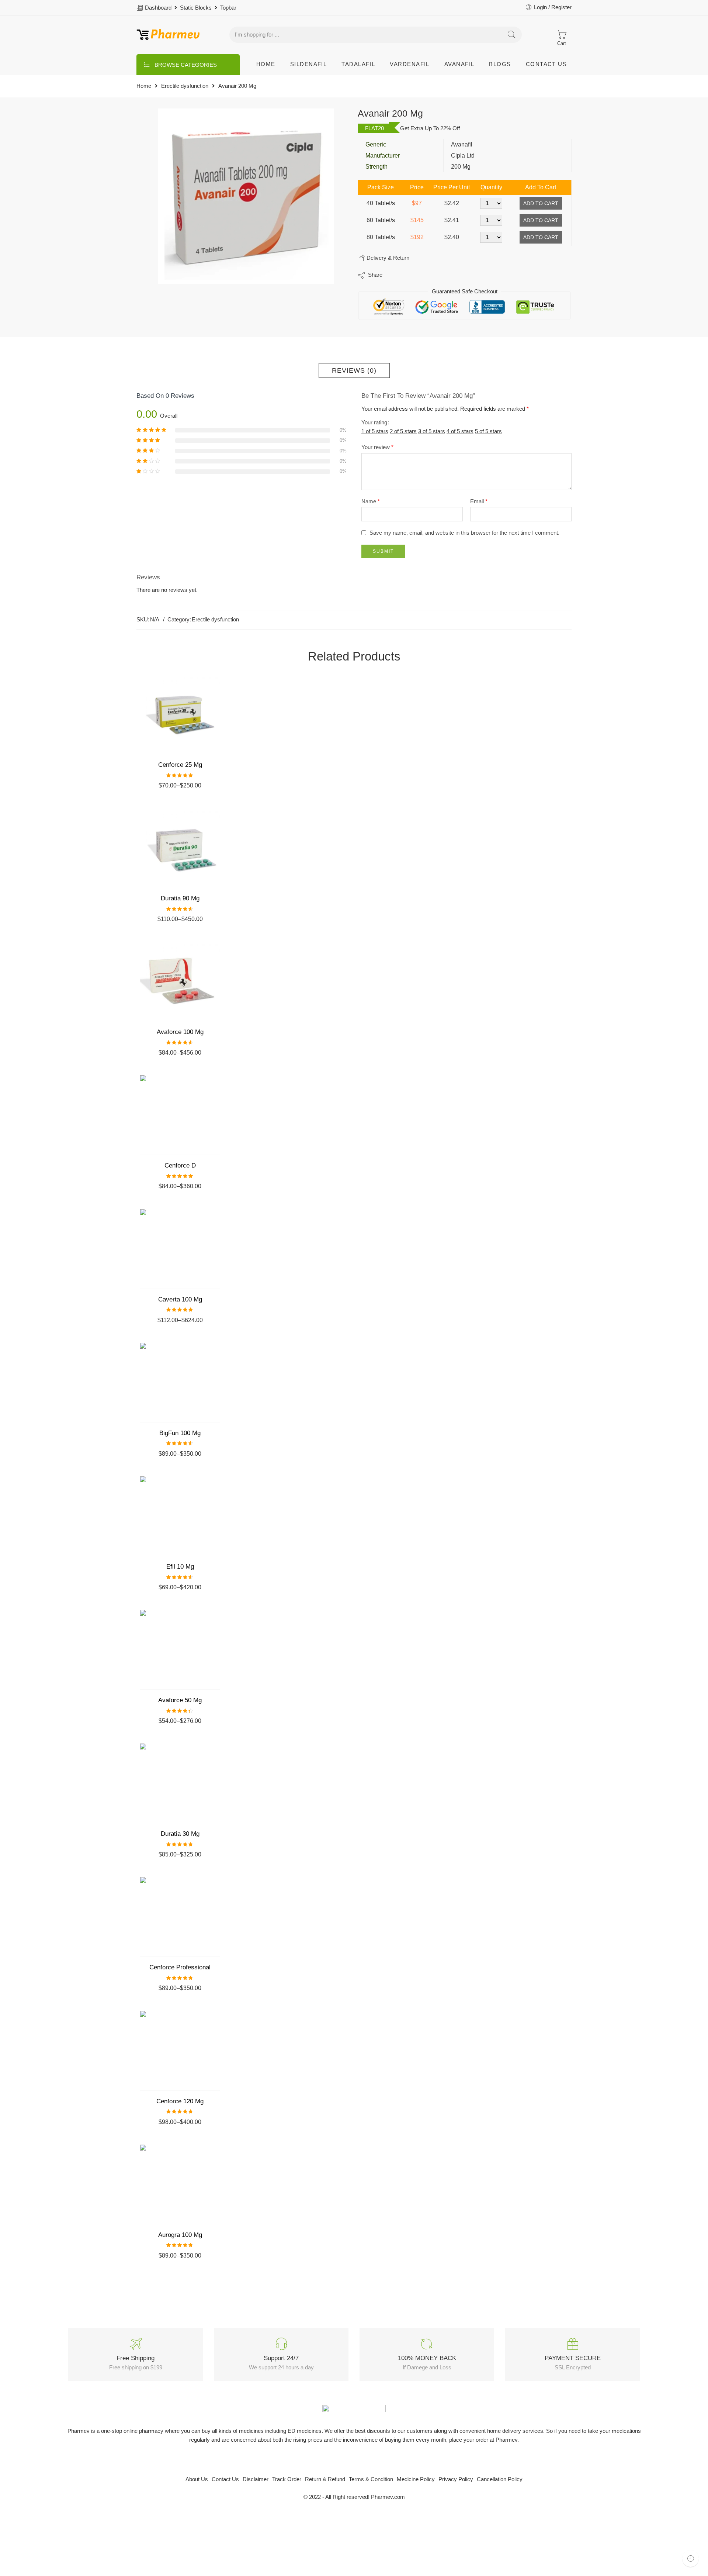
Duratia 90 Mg (180, 898)
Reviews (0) (354, 370)
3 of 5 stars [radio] (432, 431)
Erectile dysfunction (185, 86)
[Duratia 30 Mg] (180, 1783)
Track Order (287, 2479)
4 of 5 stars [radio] (460, 431)
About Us (197, 2479)
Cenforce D (180, 1165)
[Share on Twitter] (394, 275)
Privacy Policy (456, 2479)
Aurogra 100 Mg (180, 2235)
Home (144, 86)
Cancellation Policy (500, 2479)
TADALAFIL (358, 64)
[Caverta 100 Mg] (180, 1249)
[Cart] (561, 35)
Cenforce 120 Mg (180, 2101)
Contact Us (225, 2479)
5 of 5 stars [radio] (488, 431)
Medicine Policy (416, 2479)
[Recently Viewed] (690, 2558)
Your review (377, 447)
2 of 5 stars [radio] (403, 431)
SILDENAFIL (309, 64)
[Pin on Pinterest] (424, 275)
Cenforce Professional (180, 1967)
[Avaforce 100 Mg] (180, 982)
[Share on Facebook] (409, 275)
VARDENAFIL (410, 64)
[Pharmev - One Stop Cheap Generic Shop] (168, 35)
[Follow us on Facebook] (348, 2460)
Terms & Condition (371, 2479)
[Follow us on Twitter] (335, 2460)
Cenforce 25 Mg (180, 765)
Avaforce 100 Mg (180, 1032)
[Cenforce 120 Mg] (180, 2051)
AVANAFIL (459, 64)
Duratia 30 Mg (180, 1834)
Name (371, 501)
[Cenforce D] (180, 1115)
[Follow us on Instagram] (373, 2460)
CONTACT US (546, 64)
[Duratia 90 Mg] (180, 848)
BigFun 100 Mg (180, 1433)
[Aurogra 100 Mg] (180, 2184)
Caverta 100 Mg (180, 1299)
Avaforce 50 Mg (180, 1700)
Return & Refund (325, 2479)
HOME (266, 64)
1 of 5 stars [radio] (375, 431)
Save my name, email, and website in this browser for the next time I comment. (464, 533)
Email (479, 501)
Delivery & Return (387, 258)
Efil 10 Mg (180, 1567)
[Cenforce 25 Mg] (180, 714)
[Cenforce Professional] (180, 1917)
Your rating (374, 423)
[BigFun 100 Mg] (180, 1383)
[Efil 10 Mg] (180, 1516)
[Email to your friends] (439, 275)
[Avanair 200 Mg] (246, 196)
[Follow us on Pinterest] (360, 2460)
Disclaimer (256, 2479)
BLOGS (500, 64)
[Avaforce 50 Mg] (180, 1650)
